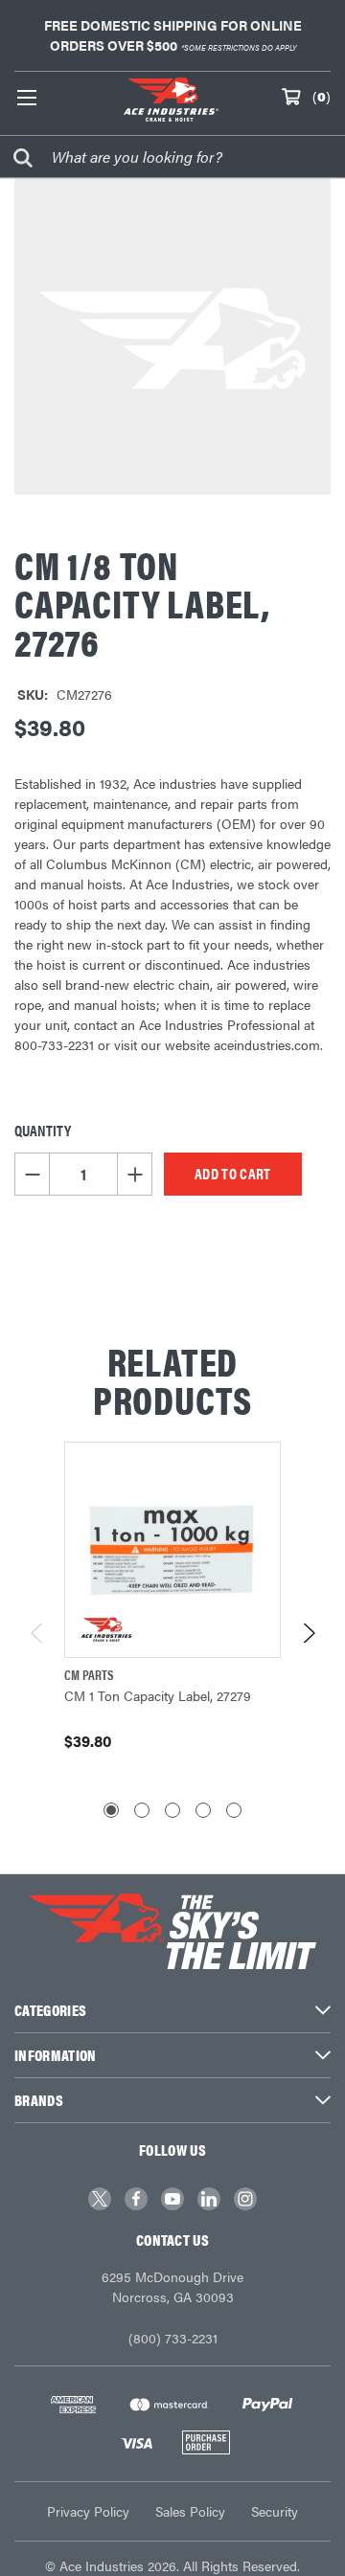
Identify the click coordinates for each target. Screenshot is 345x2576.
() (322, 96)
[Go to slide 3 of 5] (172, 1810)
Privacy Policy (88, 2511)
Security (275, 2511)
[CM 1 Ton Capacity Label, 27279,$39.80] (172, 1550)
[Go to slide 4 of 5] (203, 1810)
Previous (38, 1633)
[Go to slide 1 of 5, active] (111, 1810)
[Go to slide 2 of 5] (142, 1810)
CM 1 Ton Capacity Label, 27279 (158, 1695)
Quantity (43, 1130)
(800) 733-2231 (173, 2338)
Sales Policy (190, 2511)
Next (308, 1633)
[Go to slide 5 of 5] (234, 1810)
